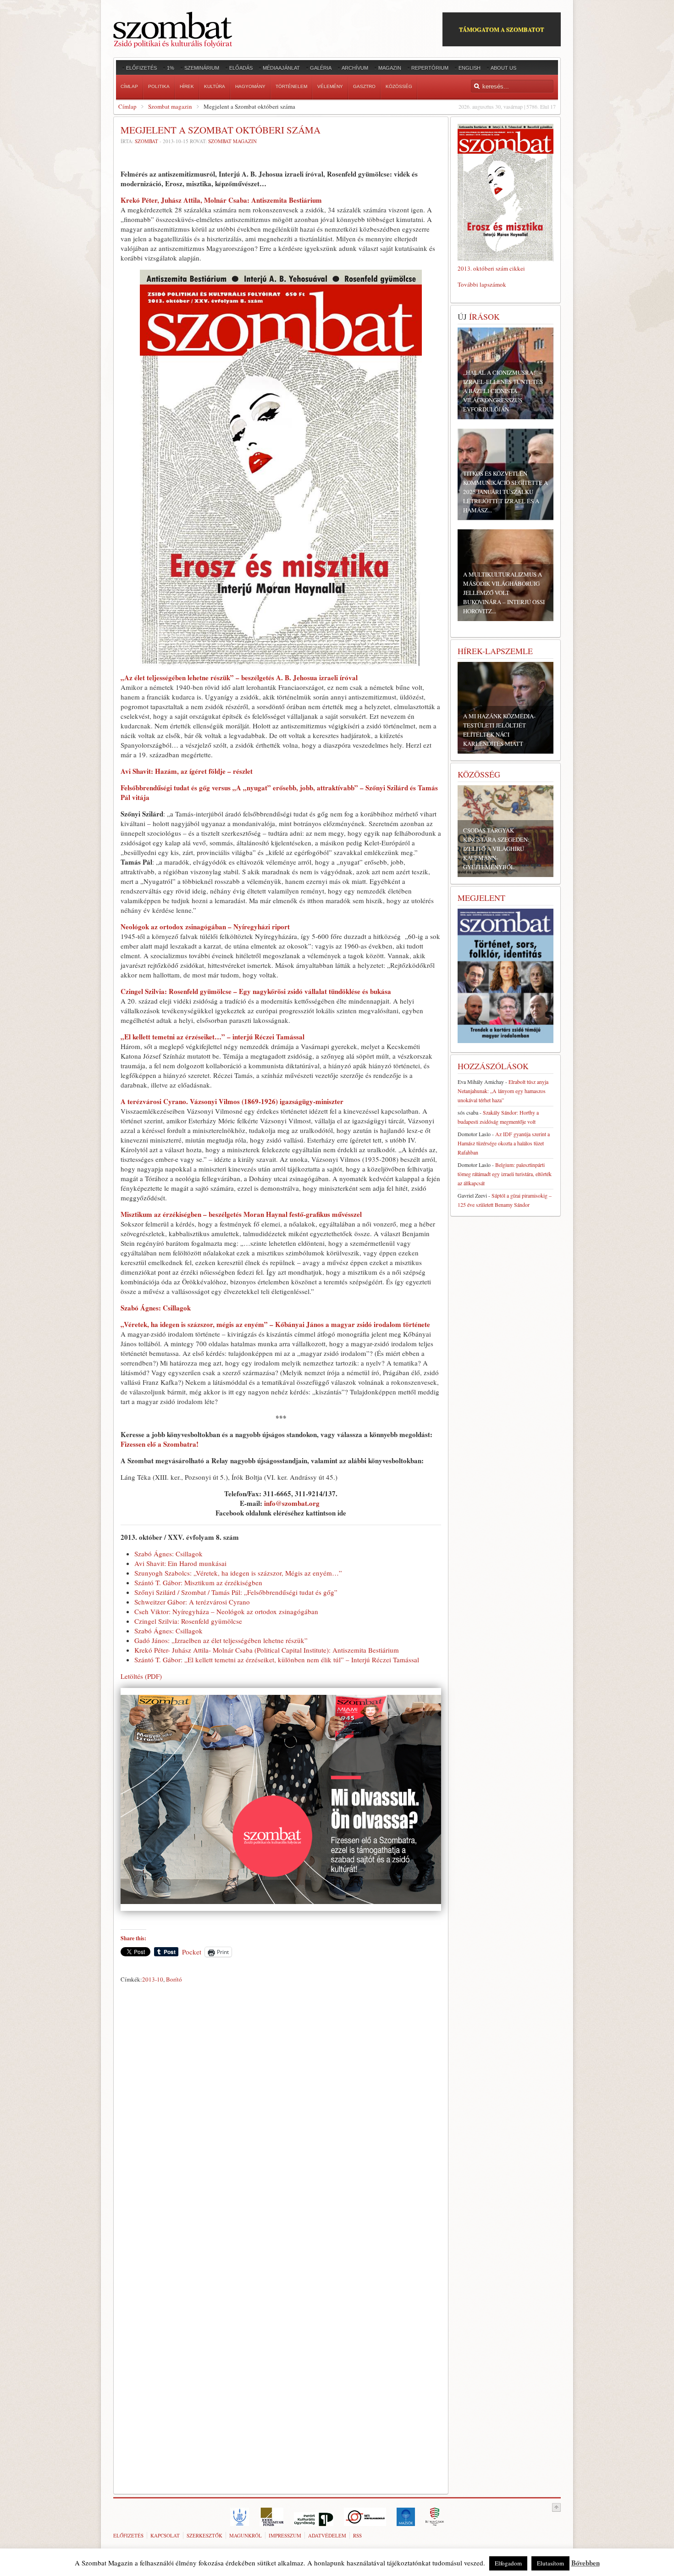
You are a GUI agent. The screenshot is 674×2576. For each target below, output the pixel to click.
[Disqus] (281, 2115)
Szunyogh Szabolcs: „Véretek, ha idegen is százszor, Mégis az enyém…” (238, 1573)
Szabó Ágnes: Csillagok (156, 1308)
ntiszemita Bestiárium (221, 200)
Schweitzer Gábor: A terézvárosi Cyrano (192, 1602)
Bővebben (586, 2563)
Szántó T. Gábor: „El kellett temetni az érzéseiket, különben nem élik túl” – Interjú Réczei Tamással (277, 1660)
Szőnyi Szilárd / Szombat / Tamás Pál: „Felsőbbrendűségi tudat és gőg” (236, 1592)
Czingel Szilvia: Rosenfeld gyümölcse (188, 1621)
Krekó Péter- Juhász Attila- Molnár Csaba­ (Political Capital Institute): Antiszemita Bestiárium (267, 1650)
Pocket (192, 1952)
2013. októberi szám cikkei (491, 268)
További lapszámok (482, 284)
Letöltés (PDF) (141, 1676)
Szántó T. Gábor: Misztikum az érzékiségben (198, 1582)
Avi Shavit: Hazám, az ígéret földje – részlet (187, 771)
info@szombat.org (292, 1503)
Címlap (127, 106)
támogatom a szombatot (502, 29)
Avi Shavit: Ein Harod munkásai (180, 1563)
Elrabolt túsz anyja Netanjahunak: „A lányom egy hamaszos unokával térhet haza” (503, 1091)
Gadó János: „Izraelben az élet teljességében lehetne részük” (221, 1640)
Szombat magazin (170, 106)
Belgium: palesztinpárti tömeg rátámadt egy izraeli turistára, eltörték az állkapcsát (505, 1174)
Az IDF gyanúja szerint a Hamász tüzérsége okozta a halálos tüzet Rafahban (504, 1143)
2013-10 (153, 1979)
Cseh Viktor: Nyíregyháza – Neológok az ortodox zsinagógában (226, 1611)
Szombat (146, 141)
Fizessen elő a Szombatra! (160, 1444)
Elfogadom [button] (508, 2563)
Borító (174, 1979)
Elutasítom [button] (550, 2563)
